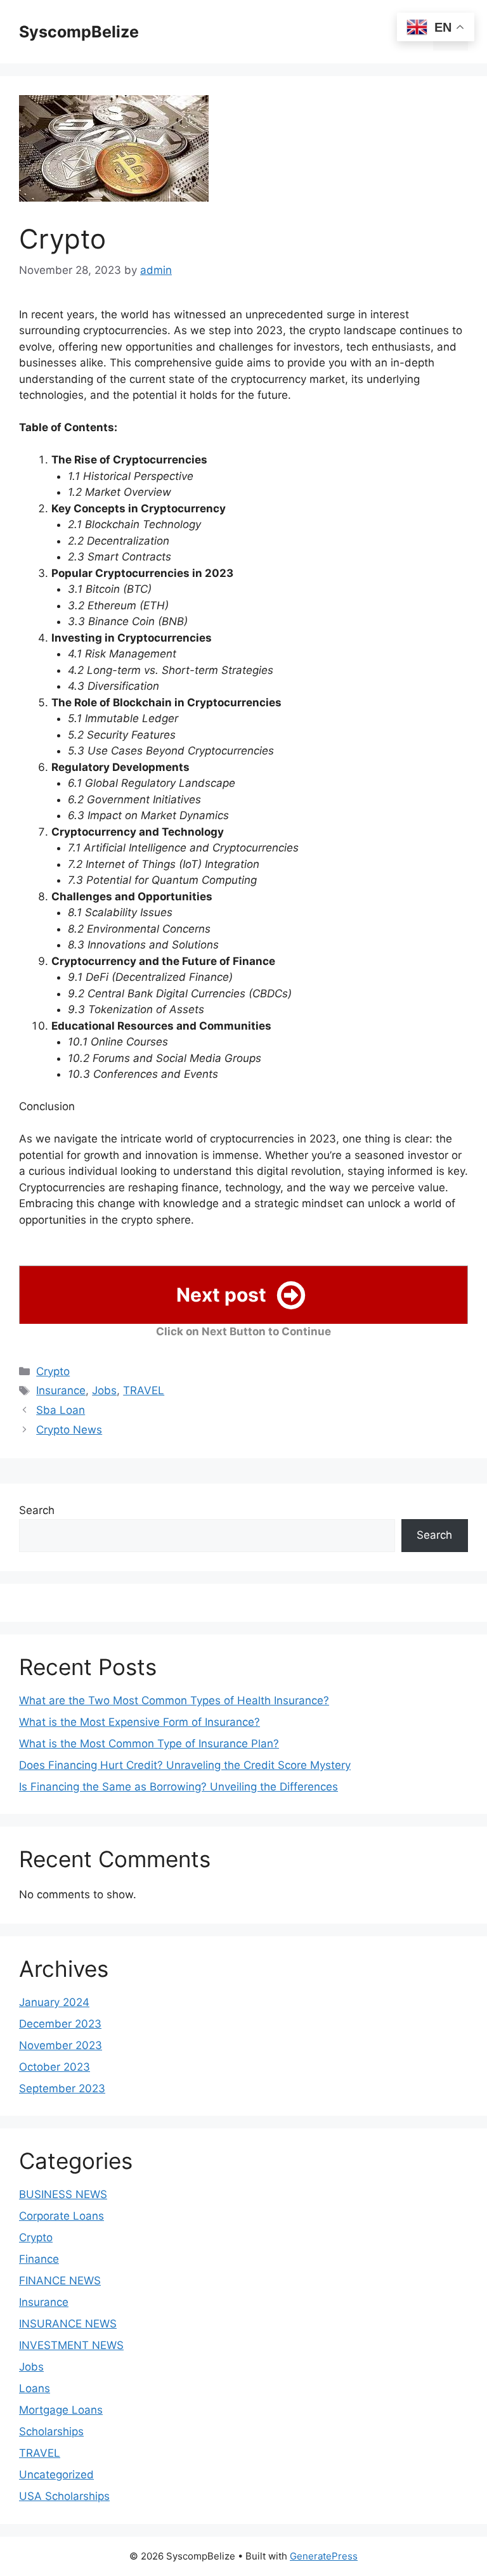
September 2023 (62, 2088)
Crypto (53, 1371)
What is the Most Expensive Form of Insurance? (140, 1722)
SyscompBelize (79, 32)
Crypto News (69, 1430)
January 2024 (54, 2002)
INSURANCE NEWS (68, 2324)
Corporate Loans (62, 2216)
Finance (39, 2259)
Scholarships (51, 2431)
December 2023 (60, 2024)
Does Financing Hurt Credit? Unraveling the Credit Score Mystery (185, 1765)
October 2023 (55, 2067)
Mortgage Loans (61, 2410)
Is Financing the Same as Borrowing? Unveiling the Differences (179, 1787)
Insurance (61, 1390)
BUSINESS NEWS (63, 2194)
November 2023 (61, 2045)
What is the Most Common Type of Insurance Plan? (149, 1744)
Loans (35, 2388)
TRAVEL (144, 1390)
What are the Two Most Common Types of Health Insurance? (174, 1700)
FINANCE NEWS (60, 2281)
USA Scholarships (64, 2496)
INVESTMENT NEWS (71, 2345)
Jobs (104, 1390)
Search (37, 1510)
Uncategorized (56, 2475)
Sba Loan (61, 1410)
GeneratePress (324, 2556)
